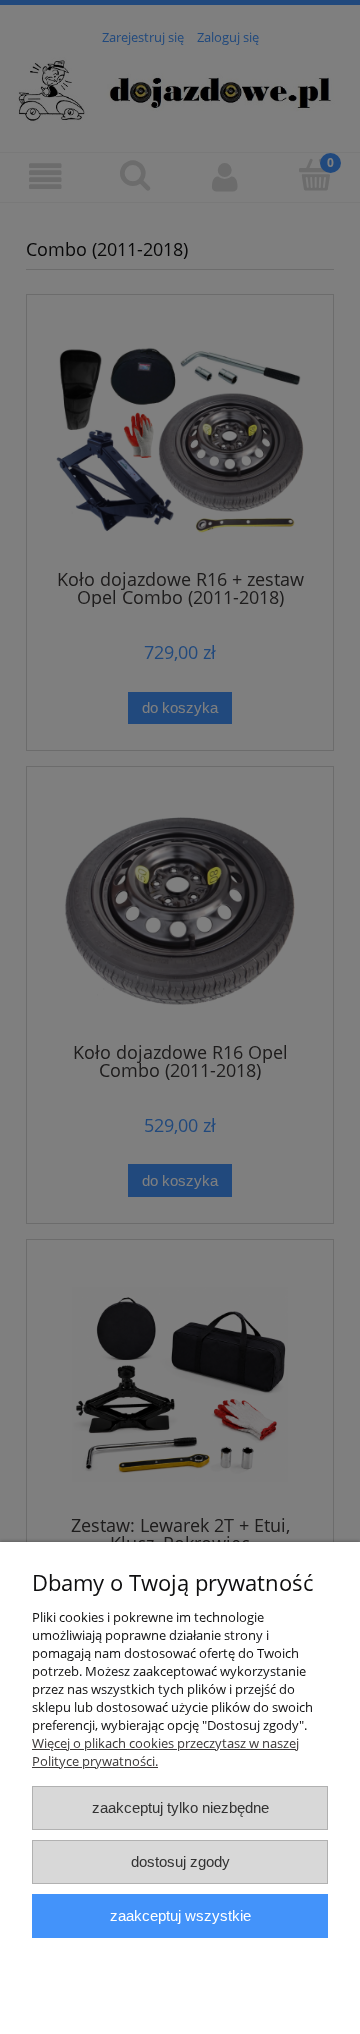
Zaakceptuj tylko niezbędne (180, 1807)
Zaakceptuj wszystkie (180, 1915)
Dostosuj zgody (180, 1861)
